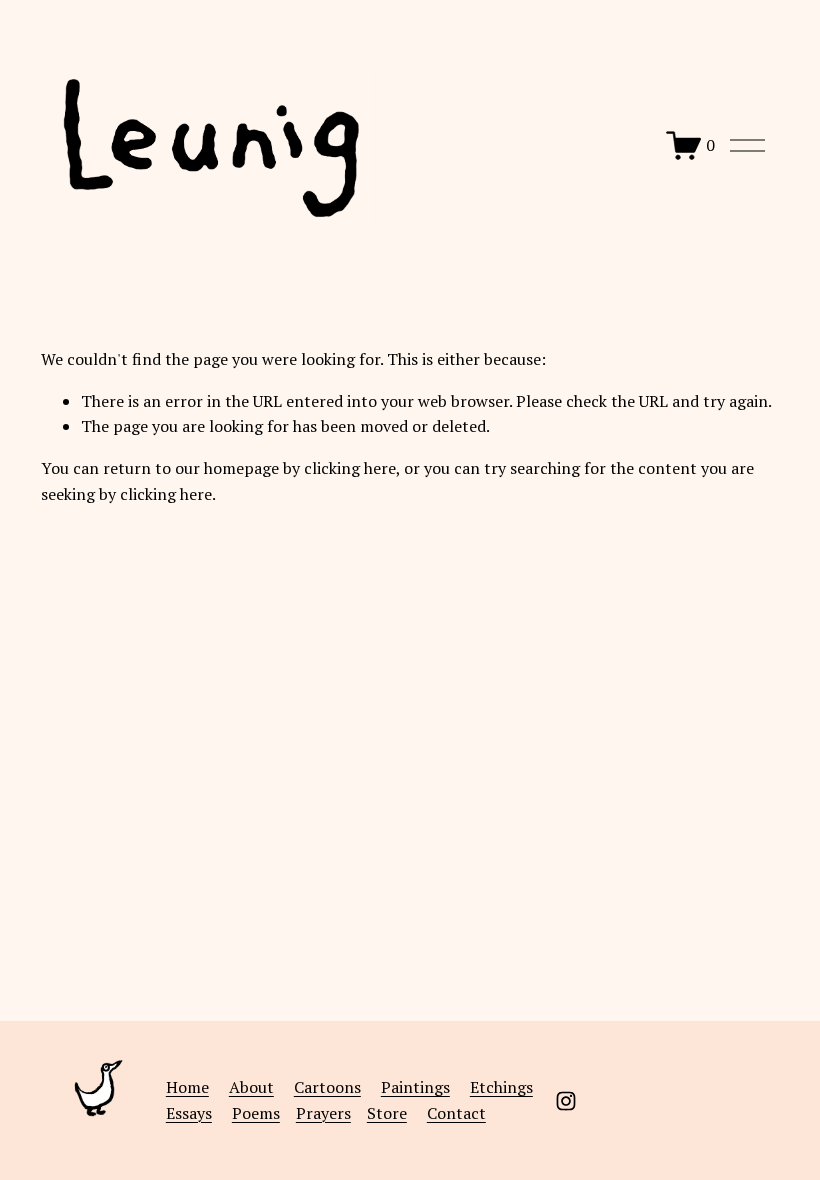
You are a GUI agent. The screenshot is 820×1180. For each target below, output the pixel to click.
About (251, 1087)
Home (187, 1087)
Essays (189, 1113)
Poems (256, 1113)
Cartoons (327, 1087)
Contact (456, 1113)
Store (387, 1113)
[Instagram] (566, 1101)
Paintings (415, 1087)
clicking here (350, 468)
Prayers (323, 1113)
